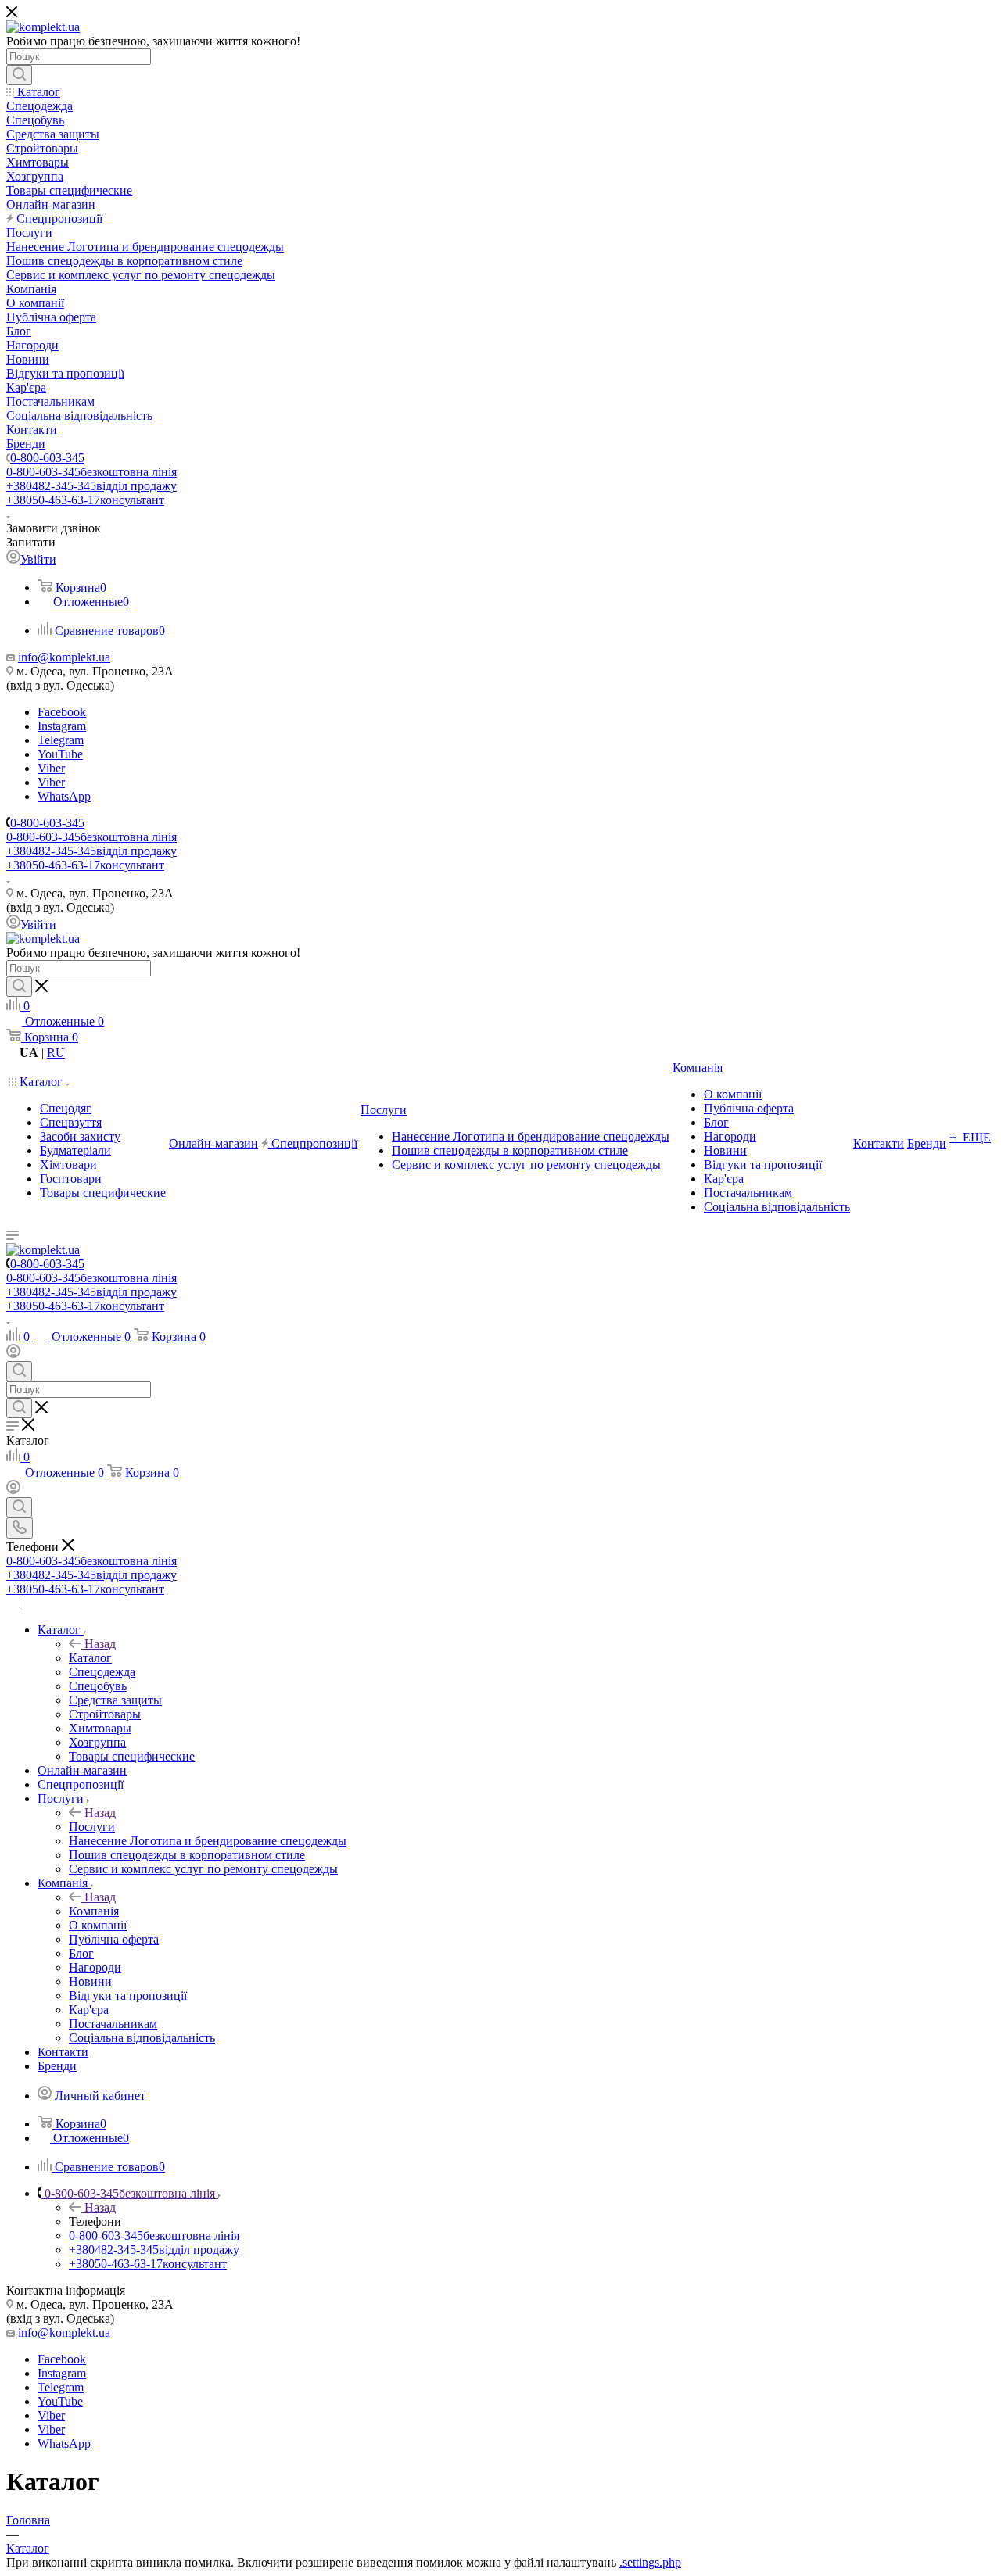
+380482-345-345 (91, 486)
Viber (51, 768)
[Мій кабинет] (13, 1354)
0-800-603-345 (47, 458)
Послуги (92, 1827)
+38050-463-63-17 (85, 500)
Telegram (61, 740)
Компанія (94, 1911)
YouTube (60, 754)
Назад (100, 1644)
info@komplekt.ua (64, 657)
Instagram (62, 726)
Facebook (62, 712)
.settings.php (650, 2562)
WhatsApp (64, 796)
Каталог (90, 1658)
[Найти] (19, 75)
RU (56, 1053)
